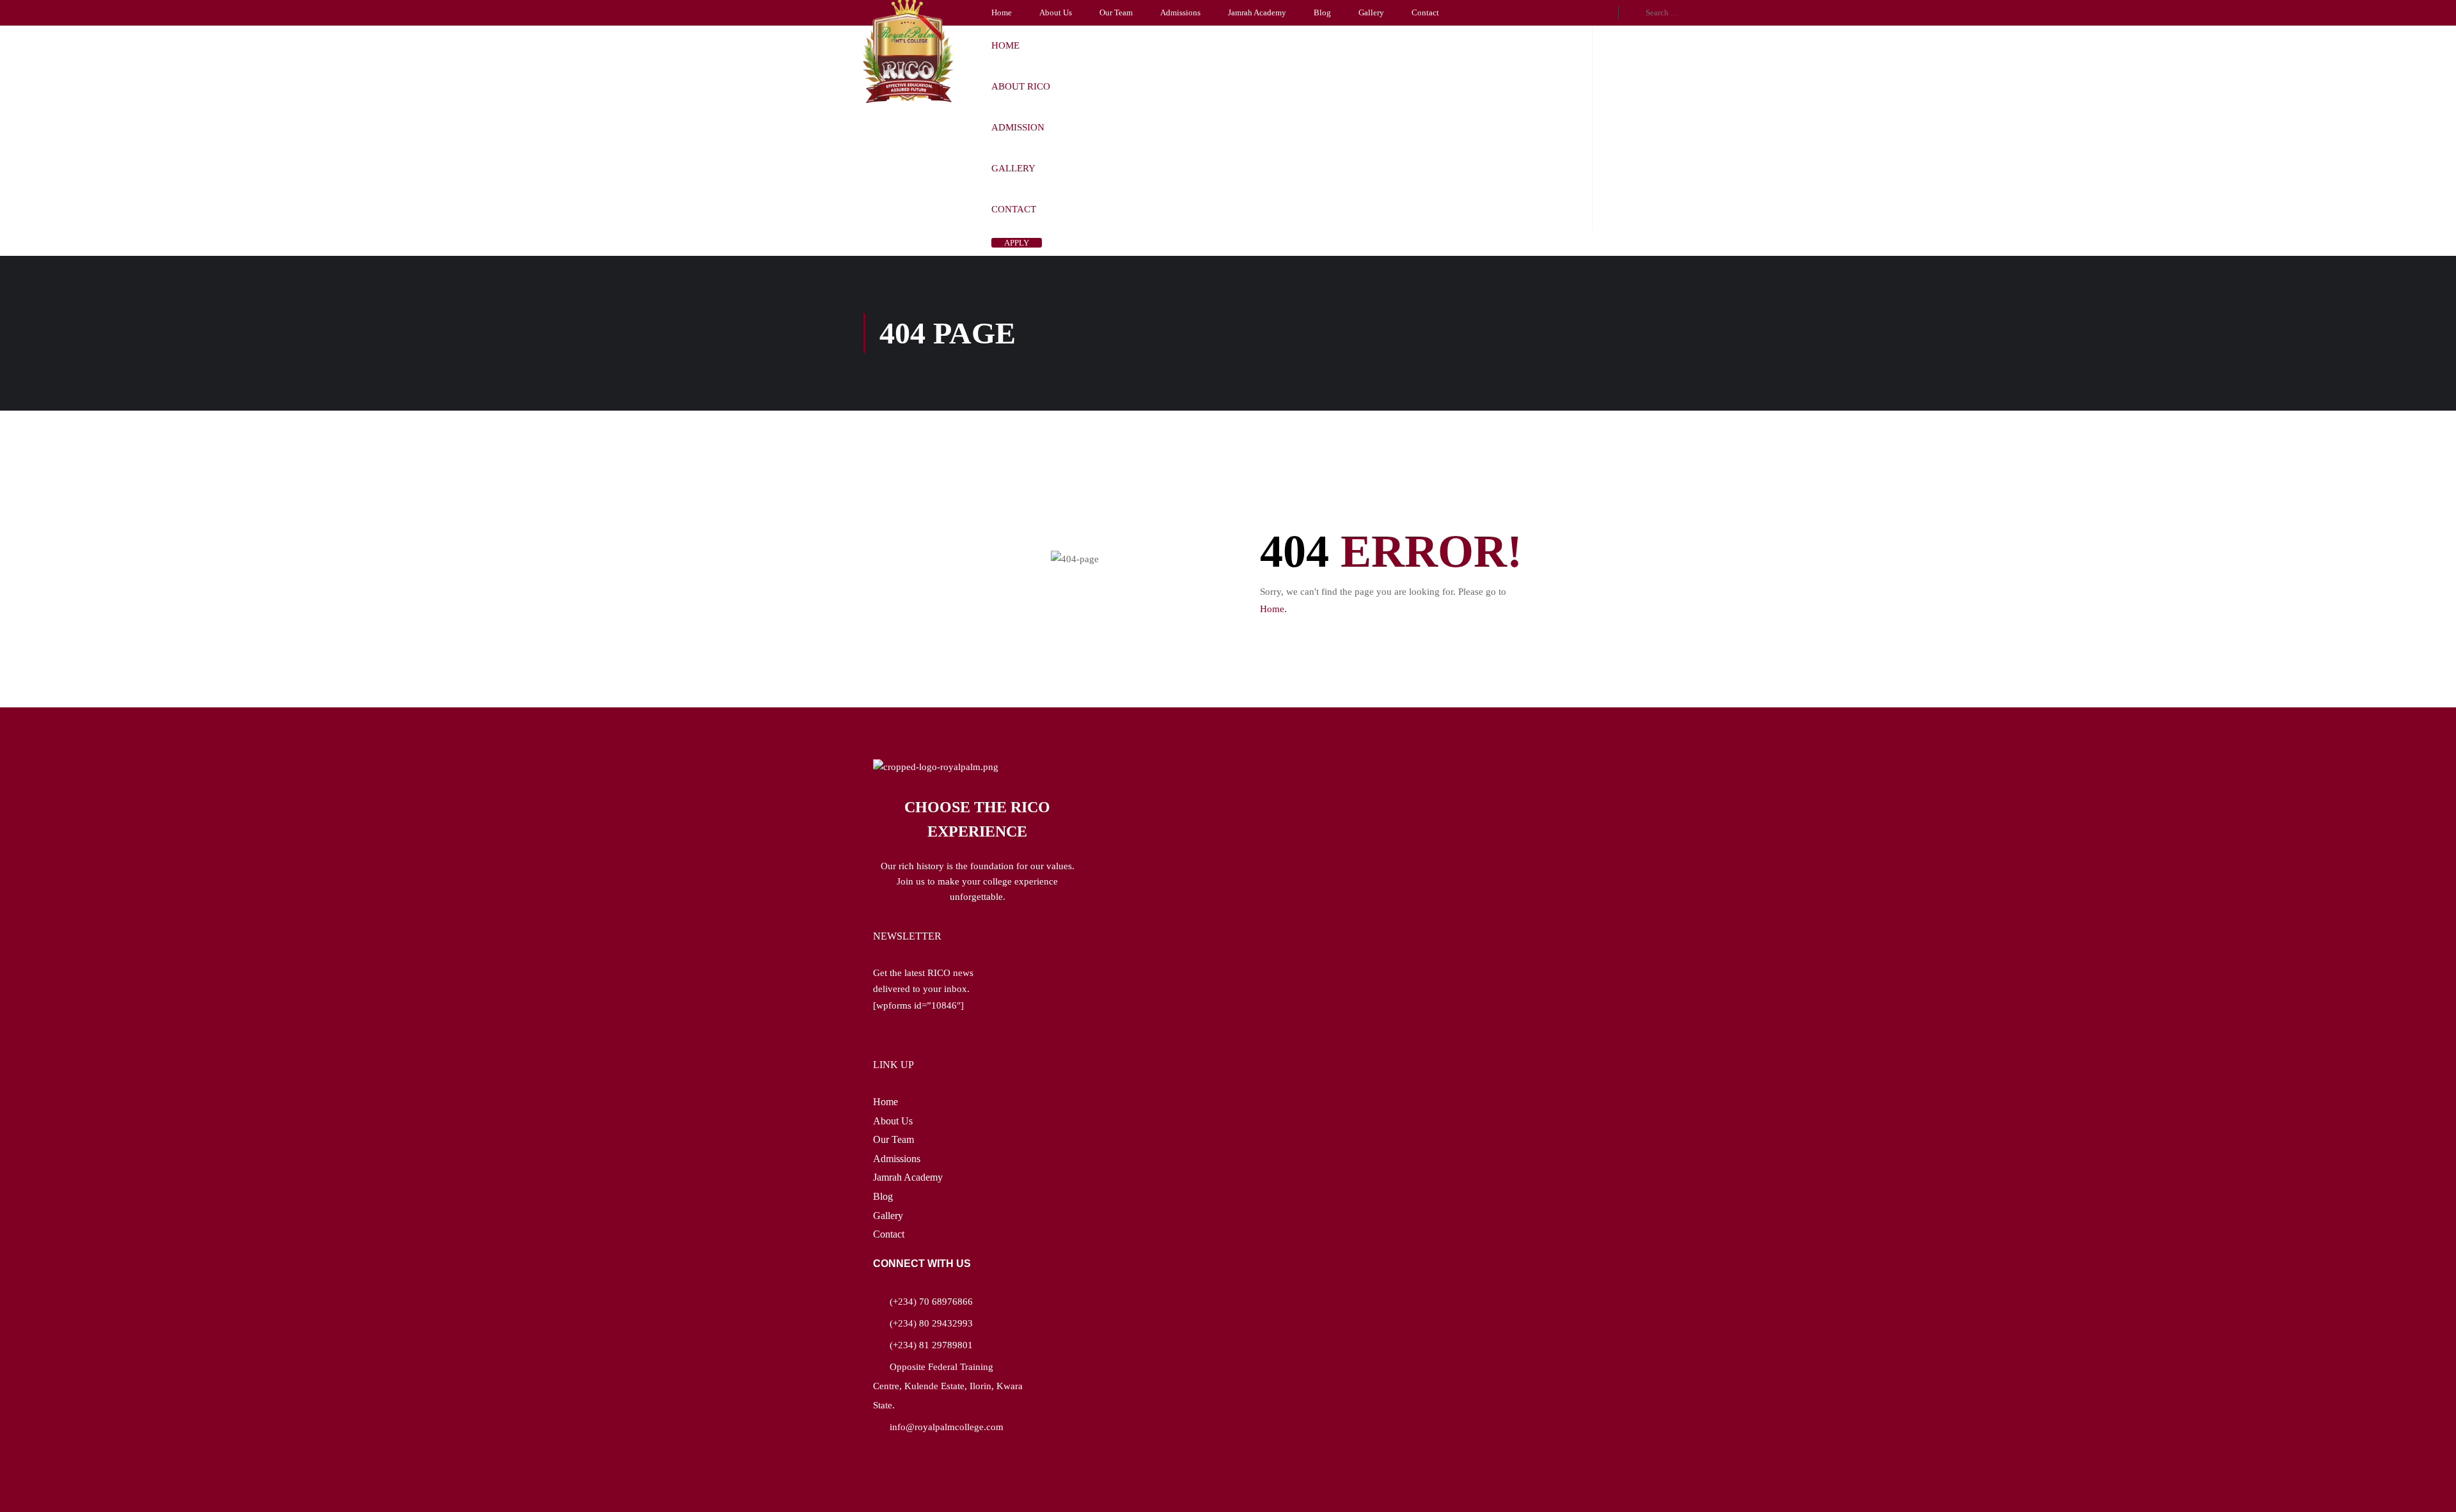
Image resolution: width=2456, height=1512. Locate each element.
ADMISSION (1018, 127)
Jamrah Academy (1257, 12)
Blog (1322, 12)
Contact (1425, 12)
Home (1002, 12)
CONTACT (1014, 209)
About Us (1056, 12)
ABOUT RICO (1021, 86)
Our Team (1116, 12)
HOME (1005, 45)
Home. (1273, 609)
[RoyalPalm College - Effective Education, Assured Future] (908, 51)
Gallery (1371, 12)
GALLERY (1013, 168)
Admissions (1180, 12)
